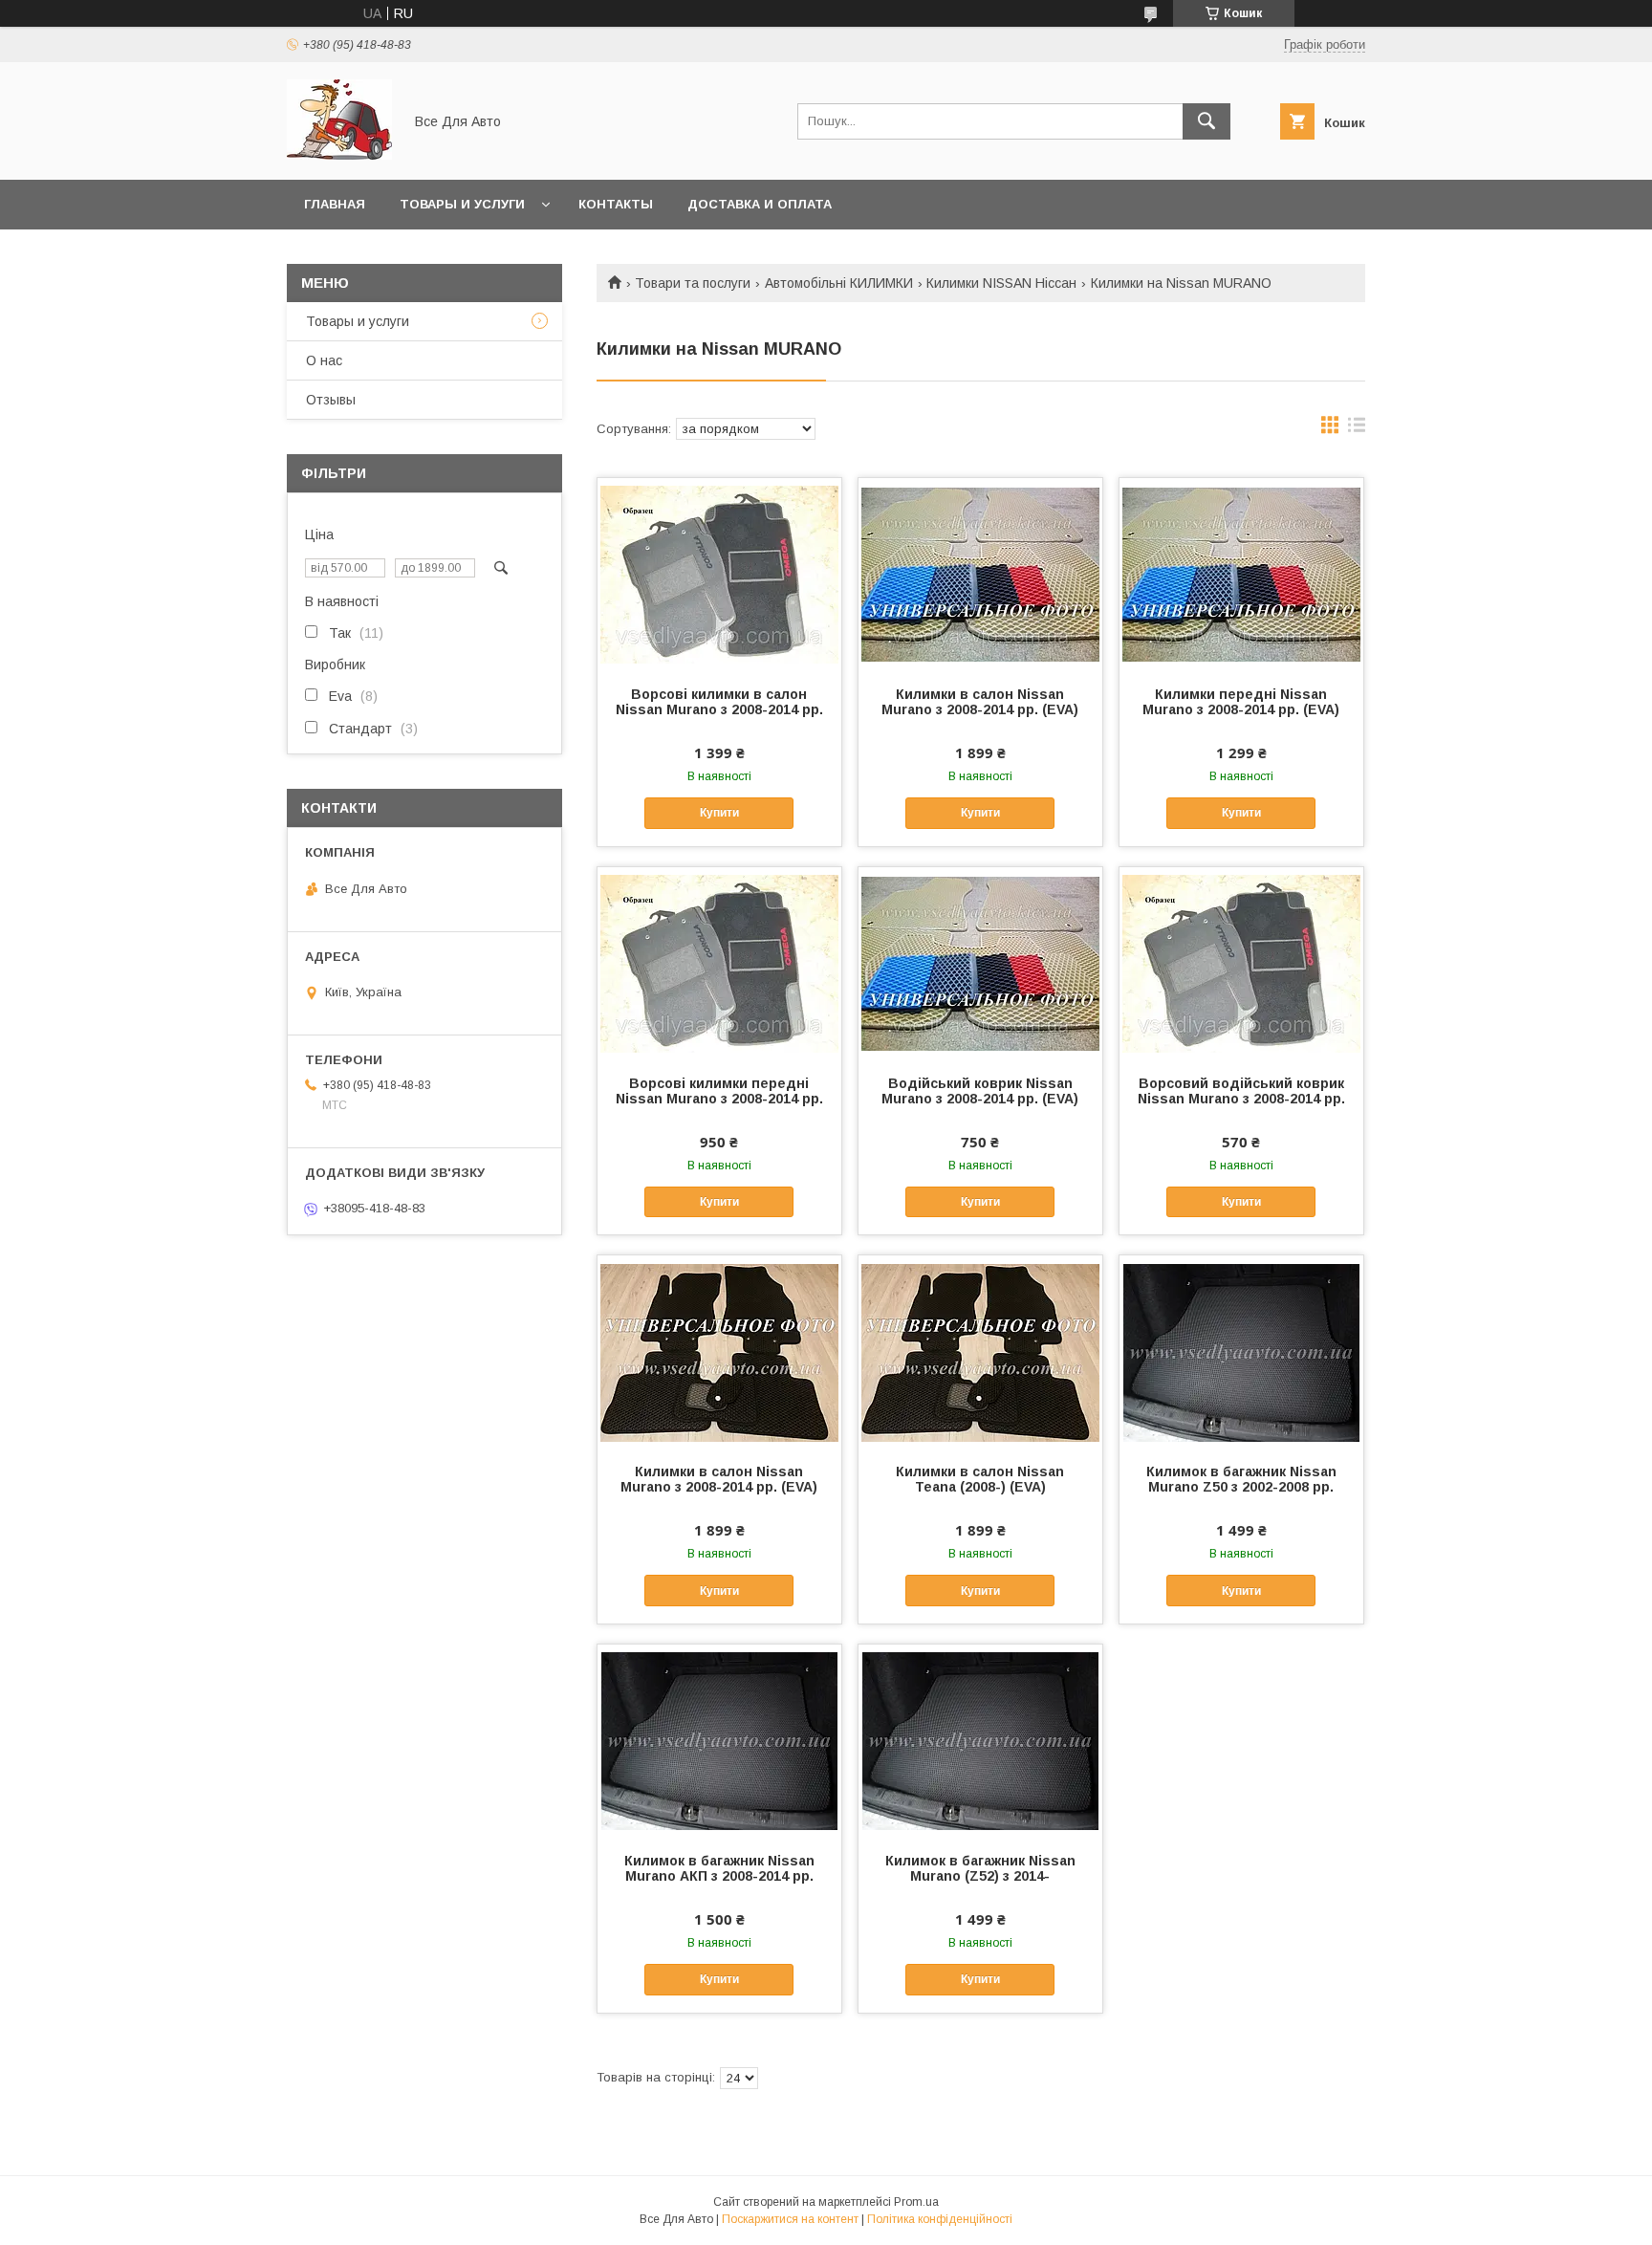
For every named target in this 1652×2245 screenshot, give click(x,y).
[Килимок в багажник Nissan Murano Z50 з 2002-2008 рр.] (1241, 1351)
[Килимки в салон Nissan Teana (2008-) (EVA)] (980, 1351)
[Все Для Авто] (339, 155)
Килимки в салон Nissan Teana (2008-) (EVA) (980, 1479)
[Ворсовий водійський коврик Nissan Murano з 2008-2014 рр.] (1241, 963)
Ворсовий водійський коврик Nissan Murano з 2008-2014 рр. (1241, 1091)
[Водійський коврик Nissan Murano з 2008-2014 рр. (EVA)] (980, 963)
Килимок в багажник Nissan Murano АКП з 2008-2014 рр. (719, 1868)
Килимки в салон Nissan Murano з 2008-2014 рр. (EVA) (980, 702)
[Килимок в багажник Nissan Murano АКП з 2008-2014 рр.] (719, 1740)
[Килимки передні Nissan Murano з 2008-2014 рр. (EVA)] (1241, 574)
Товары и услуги (462, 204)
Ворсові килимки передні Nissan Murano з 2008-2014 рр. (719, 1091)
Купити (719, 813)
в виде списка (1357, 429)
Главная (335, 204)
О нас (324, 360)
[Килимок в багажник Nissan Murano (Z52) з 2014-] (980, 1740)
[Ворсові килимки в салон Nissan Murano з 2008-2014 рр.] (719, 574)
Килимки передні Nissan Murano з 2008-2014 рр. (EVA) (1241, 702)
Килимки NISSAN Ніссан (1001, 283)
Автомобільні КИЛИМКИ (839, 283)
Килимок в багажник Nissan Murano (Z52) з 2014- (980, 1868)
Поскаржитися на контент (790, 2219)
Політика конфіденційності (940, 2219)
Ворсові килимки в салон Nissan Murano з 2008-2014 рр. (719, 702)
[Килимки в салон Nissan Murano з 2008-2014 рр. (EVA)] (980, 574)
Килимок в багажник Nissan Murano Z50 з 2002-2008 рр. (1241, 1479)
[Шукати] (1206, 121)
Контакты (616, 204)
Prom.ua (916, 2202)
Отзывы (331, 400)
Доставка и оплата (760, 204)
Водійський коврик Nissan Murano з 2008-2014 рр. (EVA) (980, 1091)
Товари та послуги (693, 283)
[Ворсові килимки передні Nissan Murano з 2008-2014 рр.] (719, 963)
